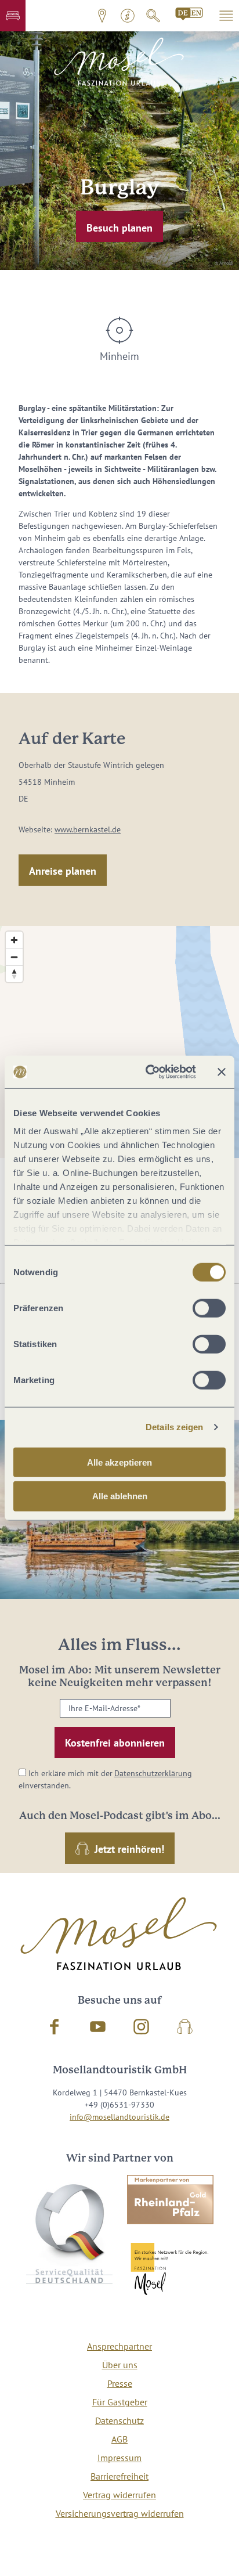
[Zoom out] (14, 957)
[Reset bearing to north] (14, 974)
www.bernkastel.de (88, 829)
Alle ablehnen (120, 1496)
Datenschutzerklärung (153, 1773)
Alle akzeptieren (119, 1462)
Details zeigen (174, 1427)
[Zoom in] (14, 940)
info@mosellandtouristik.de (119, 2117)
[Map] (119, 1042)
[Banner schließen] (222, 1072)
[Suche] (153, 16)
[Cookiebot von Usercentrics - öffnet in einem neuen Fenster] (148, 1072)
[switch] (209, 1308)
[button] (13, 16)
